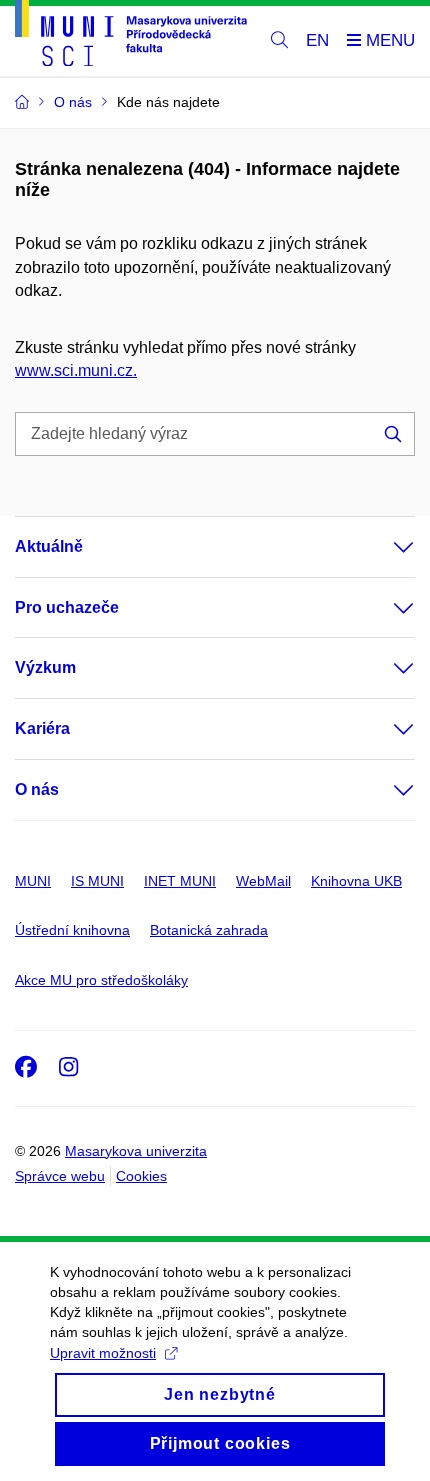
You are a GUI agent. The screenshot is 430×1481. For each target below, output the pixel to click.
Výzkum (45, 667)
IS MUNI (97, 881)
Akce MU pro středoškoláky (101, 980)
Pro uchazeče (67, 607)
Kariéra (42, 728)
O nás (37, 789)
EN (317, 40)
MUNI (33, 881)
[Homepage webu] (131, 36)
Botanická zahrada (209, 930)
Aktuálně (49, 546)
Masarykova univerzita (136, 1151)
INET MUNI (180, 881)
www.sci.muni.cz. (76, 370)
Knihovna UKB (356, 881)
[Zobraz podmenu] (384, 547)
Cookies (141, 1176)
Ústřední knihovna (72, 930)
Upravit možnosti (103, 1353)
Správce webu (60, 1176)
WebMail (263, 881)
